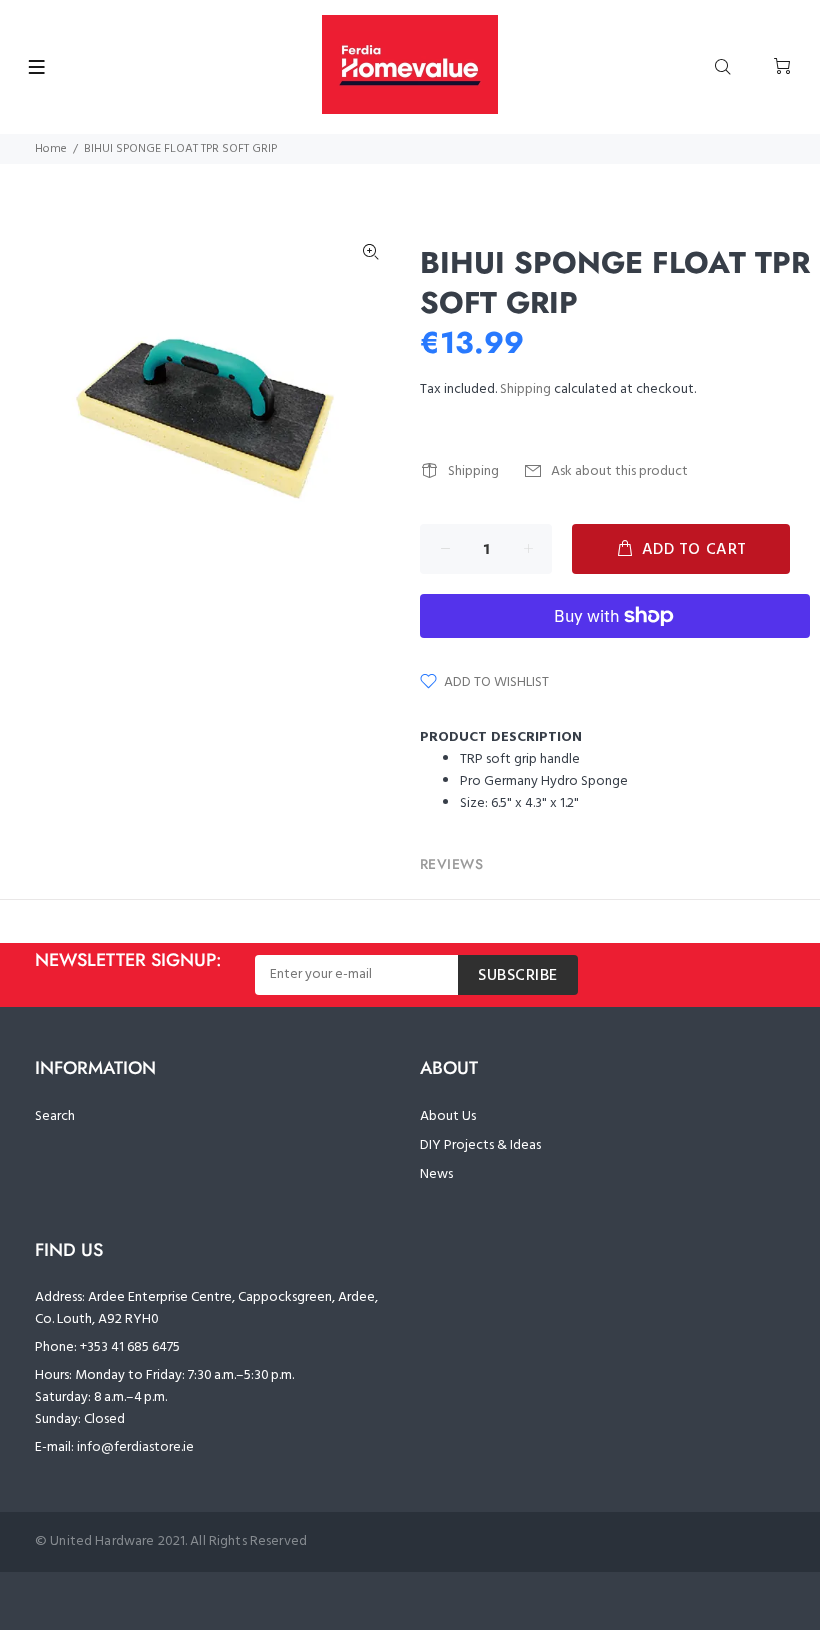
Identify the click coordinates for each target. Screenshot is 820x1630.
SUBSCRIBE (518, 976)
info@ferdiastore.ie (135, 1447)
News (436, 1174)
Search (55, 1116)
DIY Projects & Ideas (480, 1145)
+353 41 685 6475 (130, 1347)
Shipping (525, 389)
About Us (448, 1116)
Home (51, 149)
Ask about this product (619, 471)
